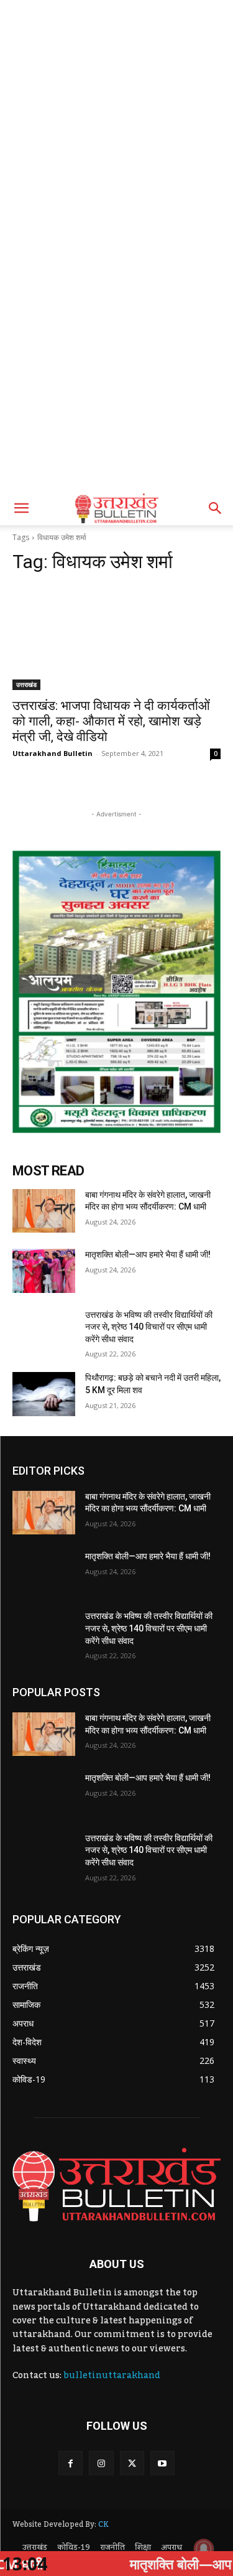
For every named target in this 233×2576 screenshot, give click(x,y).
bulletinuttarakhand (112, 2376)
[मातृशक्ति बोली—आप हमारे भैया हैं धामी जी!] (44, 1271)
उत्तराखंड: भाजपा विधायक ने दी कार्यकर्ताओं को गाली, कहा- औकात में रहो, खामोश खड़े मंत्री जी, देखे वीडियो (111, 721)
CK (103, 2524)
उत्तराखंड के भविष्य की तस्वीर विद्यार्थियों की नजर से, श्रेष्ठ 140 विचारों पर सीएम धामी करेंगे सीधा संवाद (149, 1327)
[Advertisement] (116, 123)
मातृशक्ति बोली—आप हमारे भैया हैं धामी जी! (148, 1254)
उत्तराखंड (26, 684)
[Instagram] (101, 2463)
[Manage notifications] (204, 2549)
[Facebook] (71, 2463)
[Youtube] (162, 2463)
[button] (21, 508)
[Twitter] (132, 2463)
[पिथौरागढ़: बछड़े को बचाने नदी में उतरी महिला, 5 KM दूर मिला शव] (44, 1394)
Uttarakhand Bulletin (53, 753)
